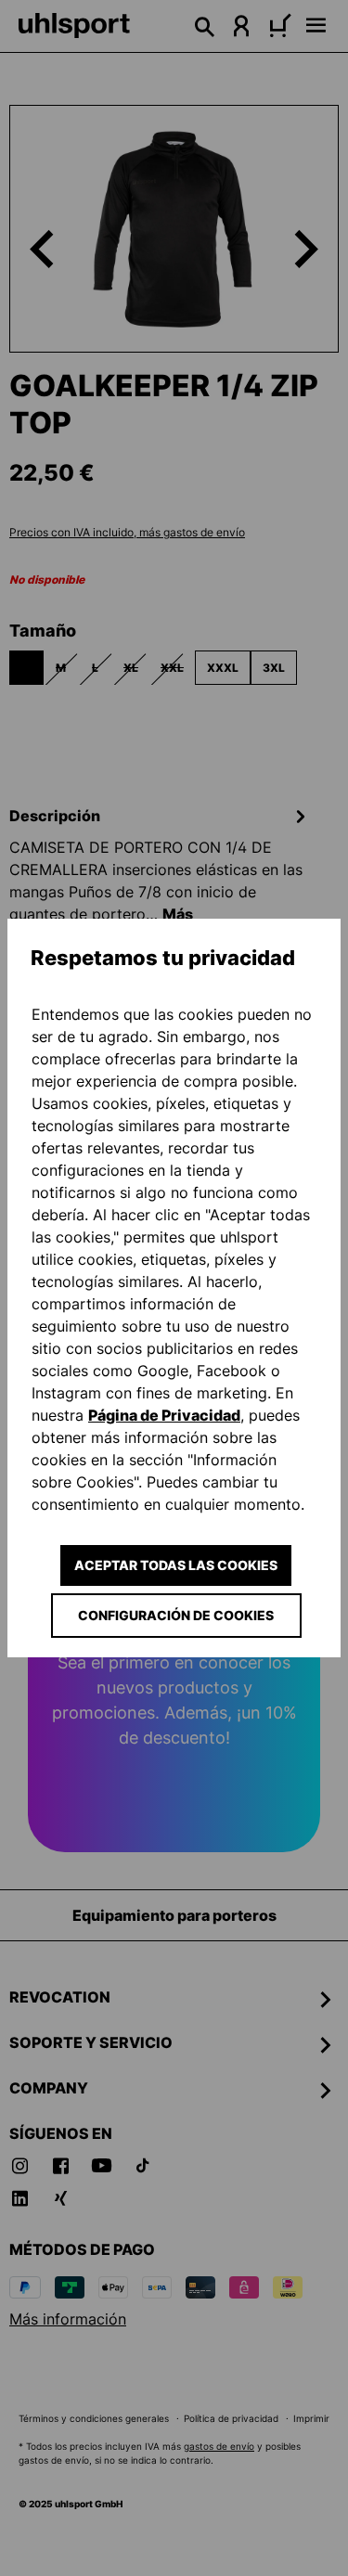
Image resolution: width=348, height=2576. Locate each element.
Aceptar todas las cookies (176, 1565)
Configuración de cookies (176, 1615)
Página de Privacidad (164, 1415)
